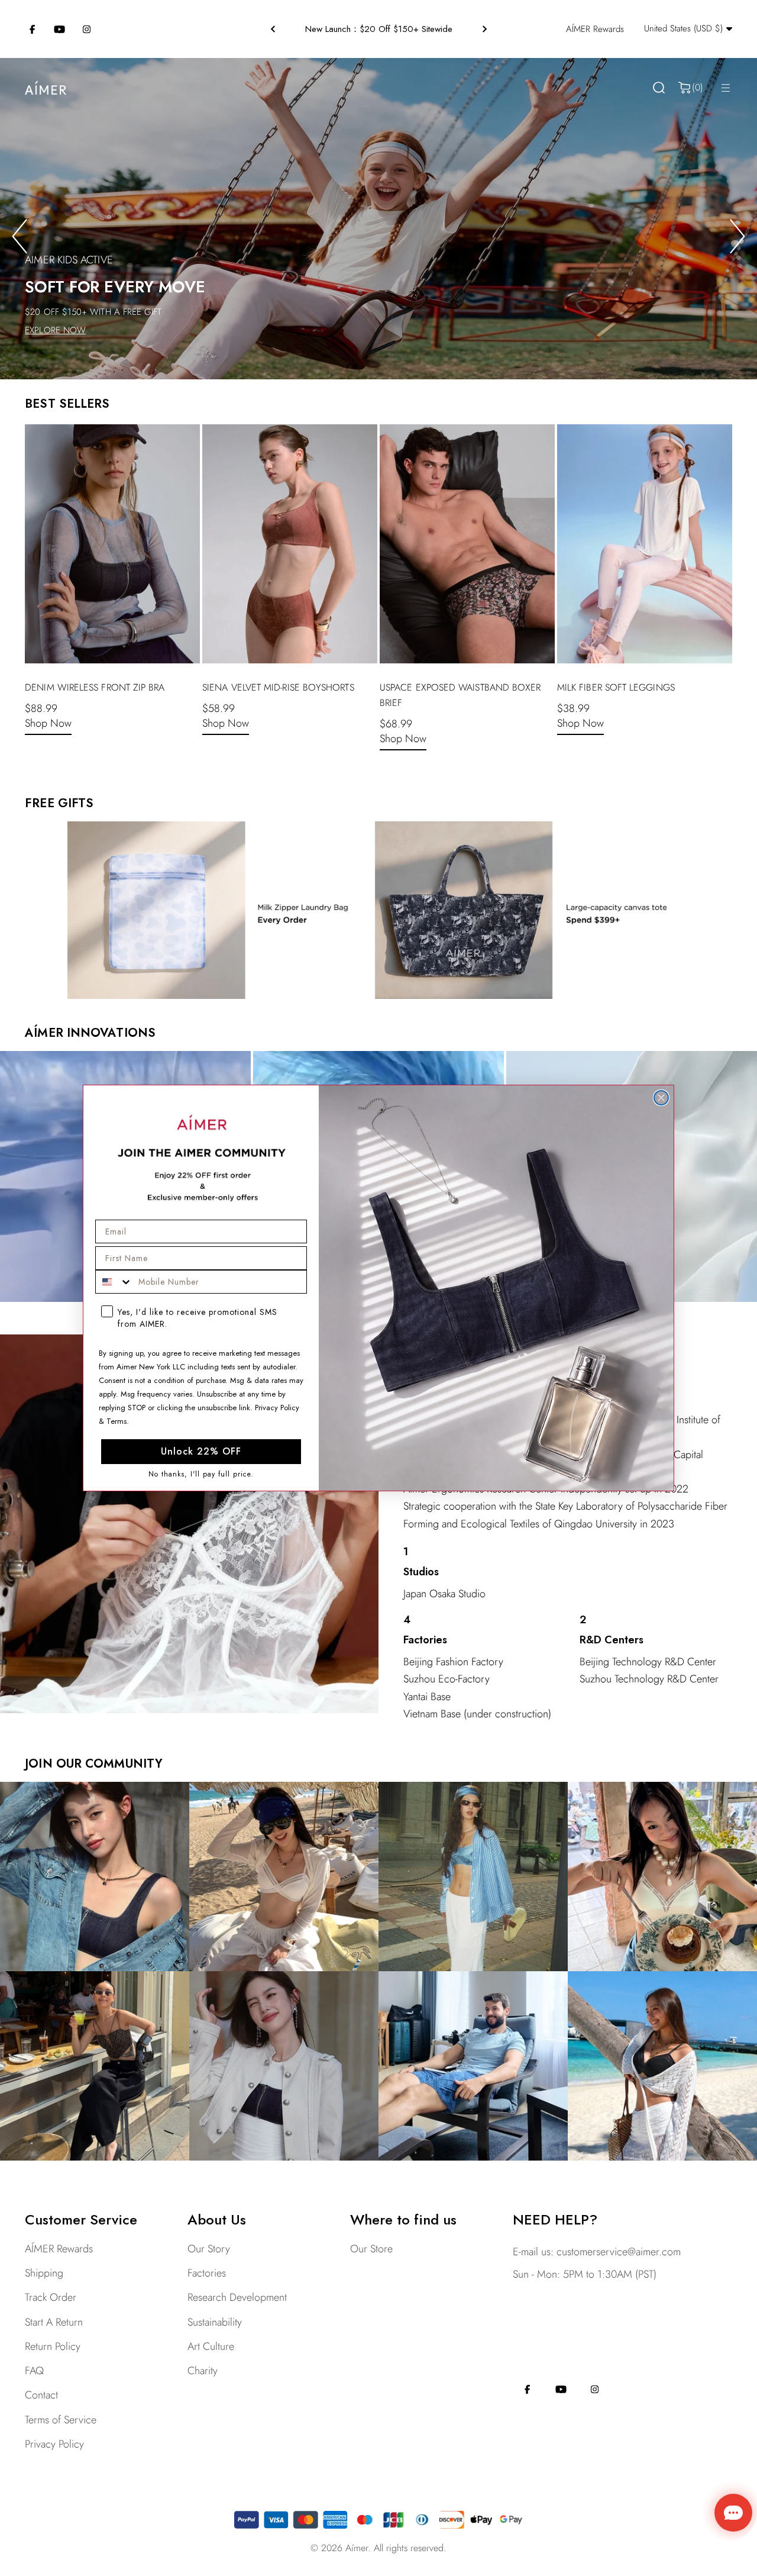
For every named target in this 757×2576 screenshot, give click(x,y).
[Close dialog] (661, 1098)
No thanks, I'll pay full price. (201, 1474)
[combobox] (114, 1282)
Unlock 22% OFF (201, 1451)
